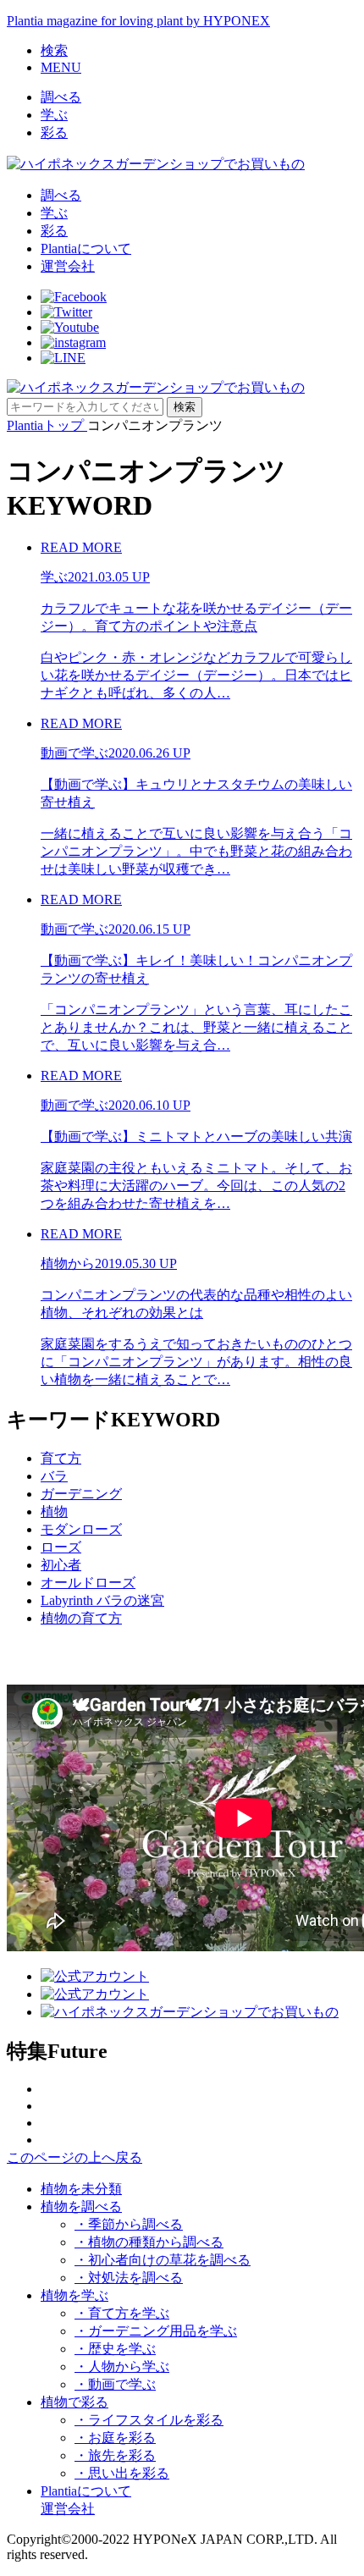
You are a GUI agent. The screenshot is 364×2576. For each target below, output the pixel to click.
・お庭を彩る (115, 2438)
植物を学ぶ (74, 2295)
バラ (54, 1476)
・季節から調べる (129, 2224)
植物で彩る (74, 2402)
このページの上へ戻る (74, 2157)
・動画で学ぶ (115, 2384)
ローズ (61, 1547)
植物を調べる (81, 2206)
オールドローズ (88, 1583)
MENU (61, 67)
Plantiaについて (86, 248)
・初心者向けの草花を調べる (163, 2260)
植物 (54, 1511)
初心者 (61, 1565)
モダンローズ (81, 1529)
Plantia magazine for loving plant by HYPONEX (138, 21)
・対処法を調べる (129, 2278)
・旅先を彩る (115, 2455)
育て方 (61, 1458)
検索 (54, 50)
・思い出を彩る (122, 2473)
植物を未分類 (81, 2189)
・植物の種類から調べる (149, 2242)
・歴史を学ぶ (115, 2349)
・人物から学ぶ (122, 2366)
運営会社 (68, 266)
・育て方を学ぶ (122, 2313)
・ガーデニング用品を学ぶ (156, 2331)
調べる (61, 97)
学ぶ (54, 115)
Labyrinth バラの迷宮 (102, 1600)
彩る (54, 132)
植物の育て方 (81, 1618)
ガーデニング (81, 1494)
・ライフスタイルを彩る (149, 2420)
